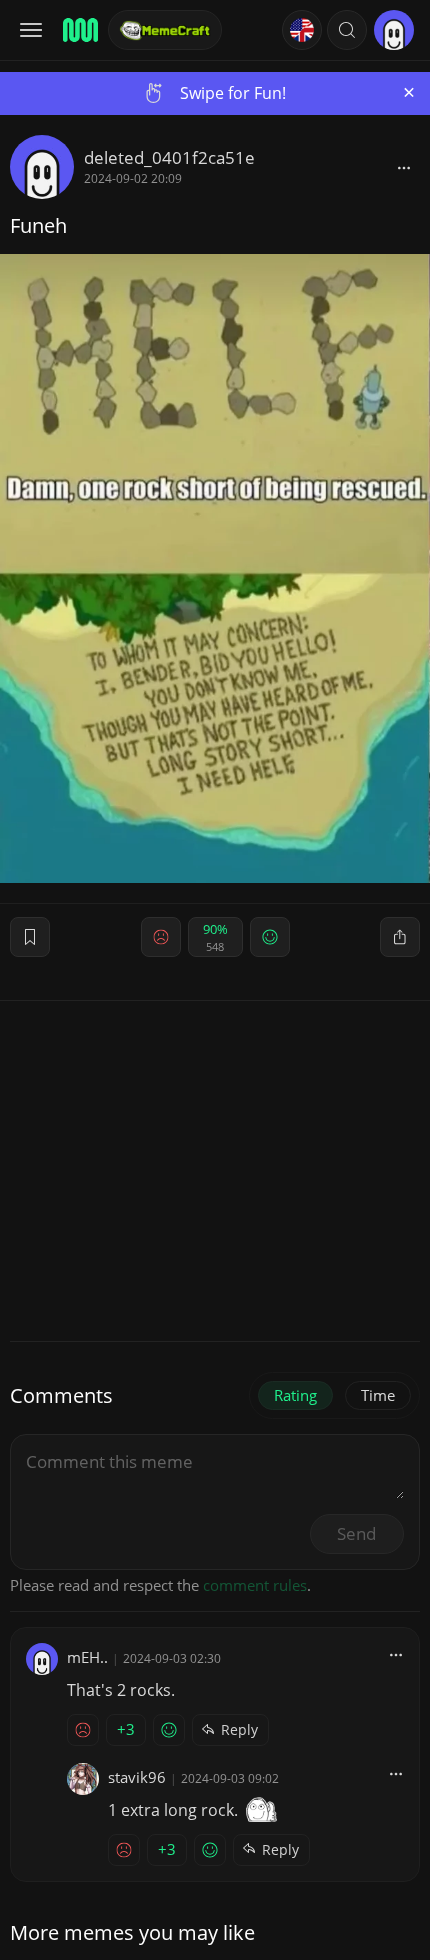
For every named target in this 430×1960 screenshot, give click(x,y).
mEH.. (87, 1657)
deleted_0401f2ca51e (169, 157)
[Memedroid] (79, 30)
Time (378, 1395)
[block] (404, 167)
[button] (347, 30)
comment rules (255, 1585)
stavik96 (137, 1777)
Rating (295, 1395)
